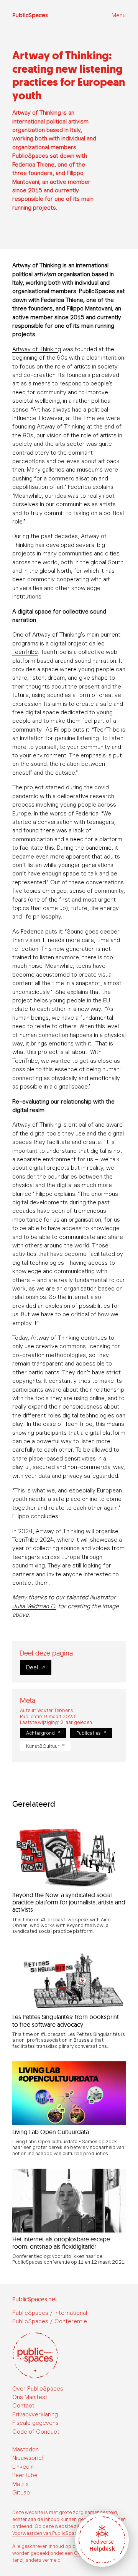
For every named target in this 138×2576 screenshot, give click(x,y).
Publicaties (89, 1733)
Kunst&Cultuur (43, 1746)
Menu (119, 15)
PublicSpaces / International (50, 2313)
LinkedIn (23, 2467)
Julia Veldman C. (34, 1606)
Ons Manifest (30, 2397)
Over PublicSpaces (38, 2388)
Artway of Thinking (37, 349)
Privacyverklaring (35, 2414)
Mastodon (25, 2449)
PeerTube (25, 2475)
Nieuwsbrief (28, 2458)
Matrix (20, 2484)
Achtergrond (40, 1733)
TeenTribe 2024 (33, 1540)
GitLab (21, 2492)
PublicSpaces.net (35, 2299)
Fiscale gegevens (35, 2423)
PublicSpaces (30, 15)
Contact (23, 2405)
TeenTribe (25, 652)
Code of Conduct (36, 2432)
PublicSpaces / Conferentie (50, 2321)
